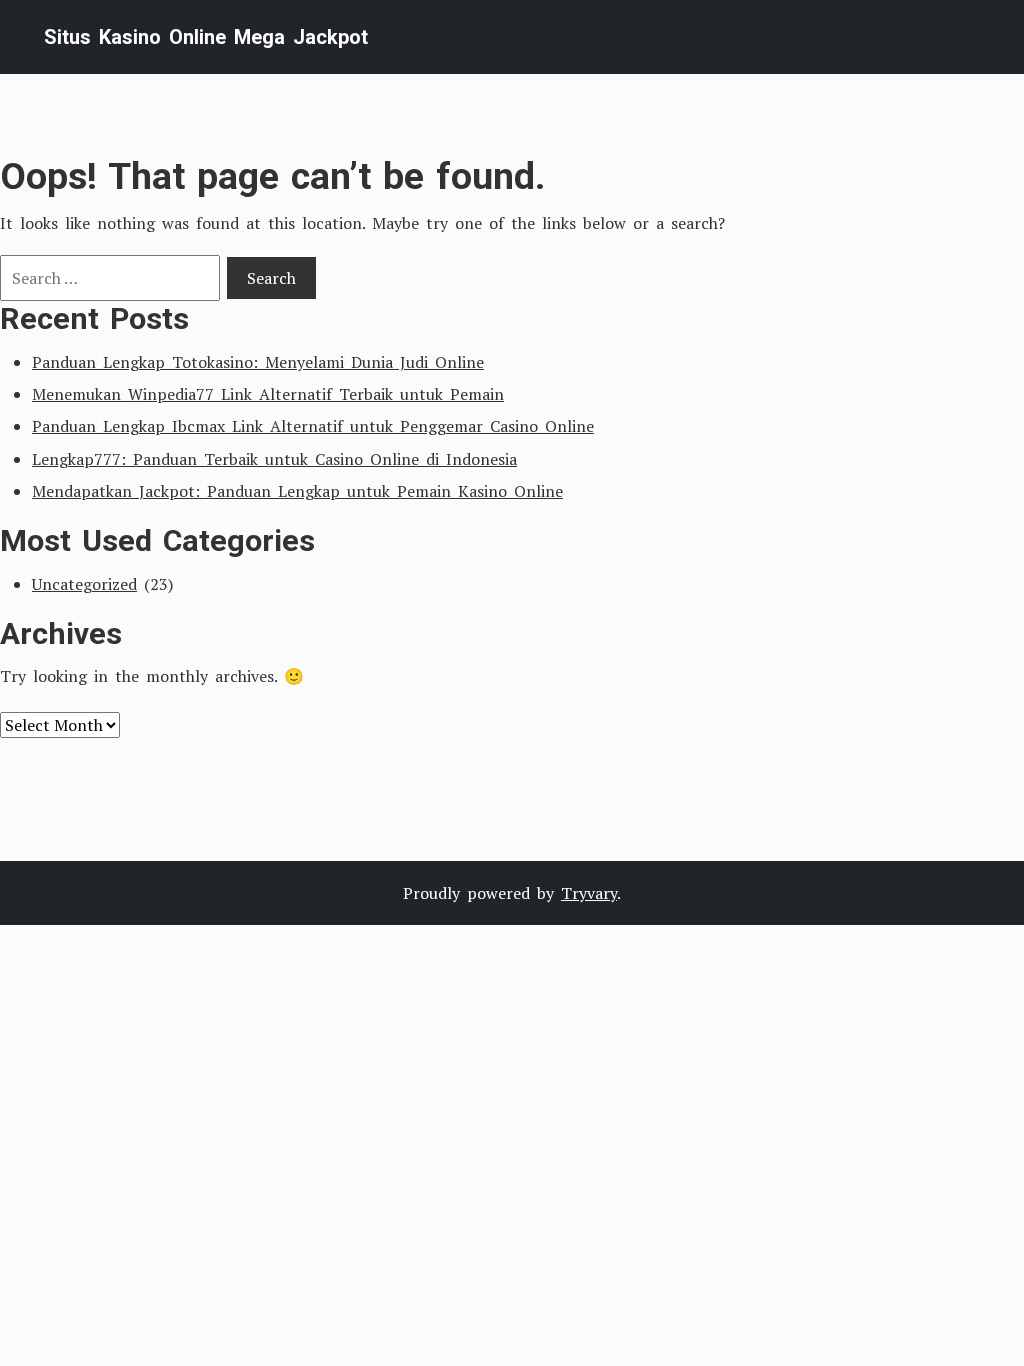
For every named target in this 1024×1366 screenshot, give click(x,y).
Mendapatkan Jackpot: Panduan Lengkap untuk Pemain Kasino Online (297, 491)
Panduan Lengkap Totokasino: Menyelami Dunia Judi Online (258, 362)
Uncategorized (84, 584)
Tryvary (589, 893)
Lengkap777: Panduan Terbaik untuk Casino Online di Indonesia (274, 459)
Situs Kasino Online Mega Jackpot (206, 37)
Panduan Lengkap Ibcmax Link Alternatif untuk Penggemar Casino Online (313, 426)
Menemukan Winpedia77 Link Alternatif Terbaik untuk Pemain (268, 394)
